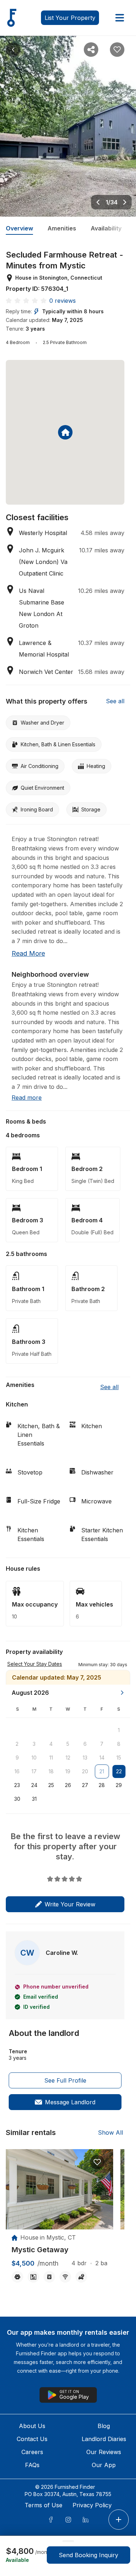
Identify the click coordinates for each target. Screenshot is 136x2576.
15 (119, 1758)
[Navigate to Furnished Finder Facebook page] (51, 2520)
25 (51, 1785)
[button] (103, 1664)
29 (119, 1785)
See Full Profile (65, 2080)
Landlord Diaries (104, 2439)
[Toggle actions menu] (119, 2520)
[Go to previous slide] (98, 202)
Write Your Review (70, 1904)
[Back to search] (13, 50)
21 (102, 1771)
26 (68, 1785)
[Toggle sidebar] (120, 18)
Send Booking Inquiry (88, 2555)
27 (85, 1785)
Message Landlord (70, 2102)
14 (102, 1758)
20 (85, 1771)
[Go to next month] (122, 1693)
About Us (32, 2426)
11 (51, 1758)
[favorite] (97, 2162)
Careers (32, 2452)
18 (51, 1771)
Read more (28, 953)
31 (34, 1799)
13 (85, 1758)
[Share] (91, 50)
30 (17, 1799)
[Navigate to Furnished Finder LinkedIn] (86, 2520)
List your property (70, 18)
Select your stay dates (35, 1664)
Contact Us (32, 2439)
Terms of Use (44, 2505)
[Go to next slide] (125, 202)
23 (17, 1785)
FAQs (32, 2465)
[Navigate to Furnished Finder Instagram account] (68, 2520)
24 (34, 1785)
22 (119, 1771)
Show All (110, 2132)
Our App (104, 2465)
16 (17, 1771)
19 (68, 1771)
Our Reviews (104, 2452)
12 (68, 1758)
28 (102, 1785)
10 (34, 1758)
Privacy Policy (92, 2505)
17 (34, 1771)
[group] (59, 2250)
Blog (104, 2426)
